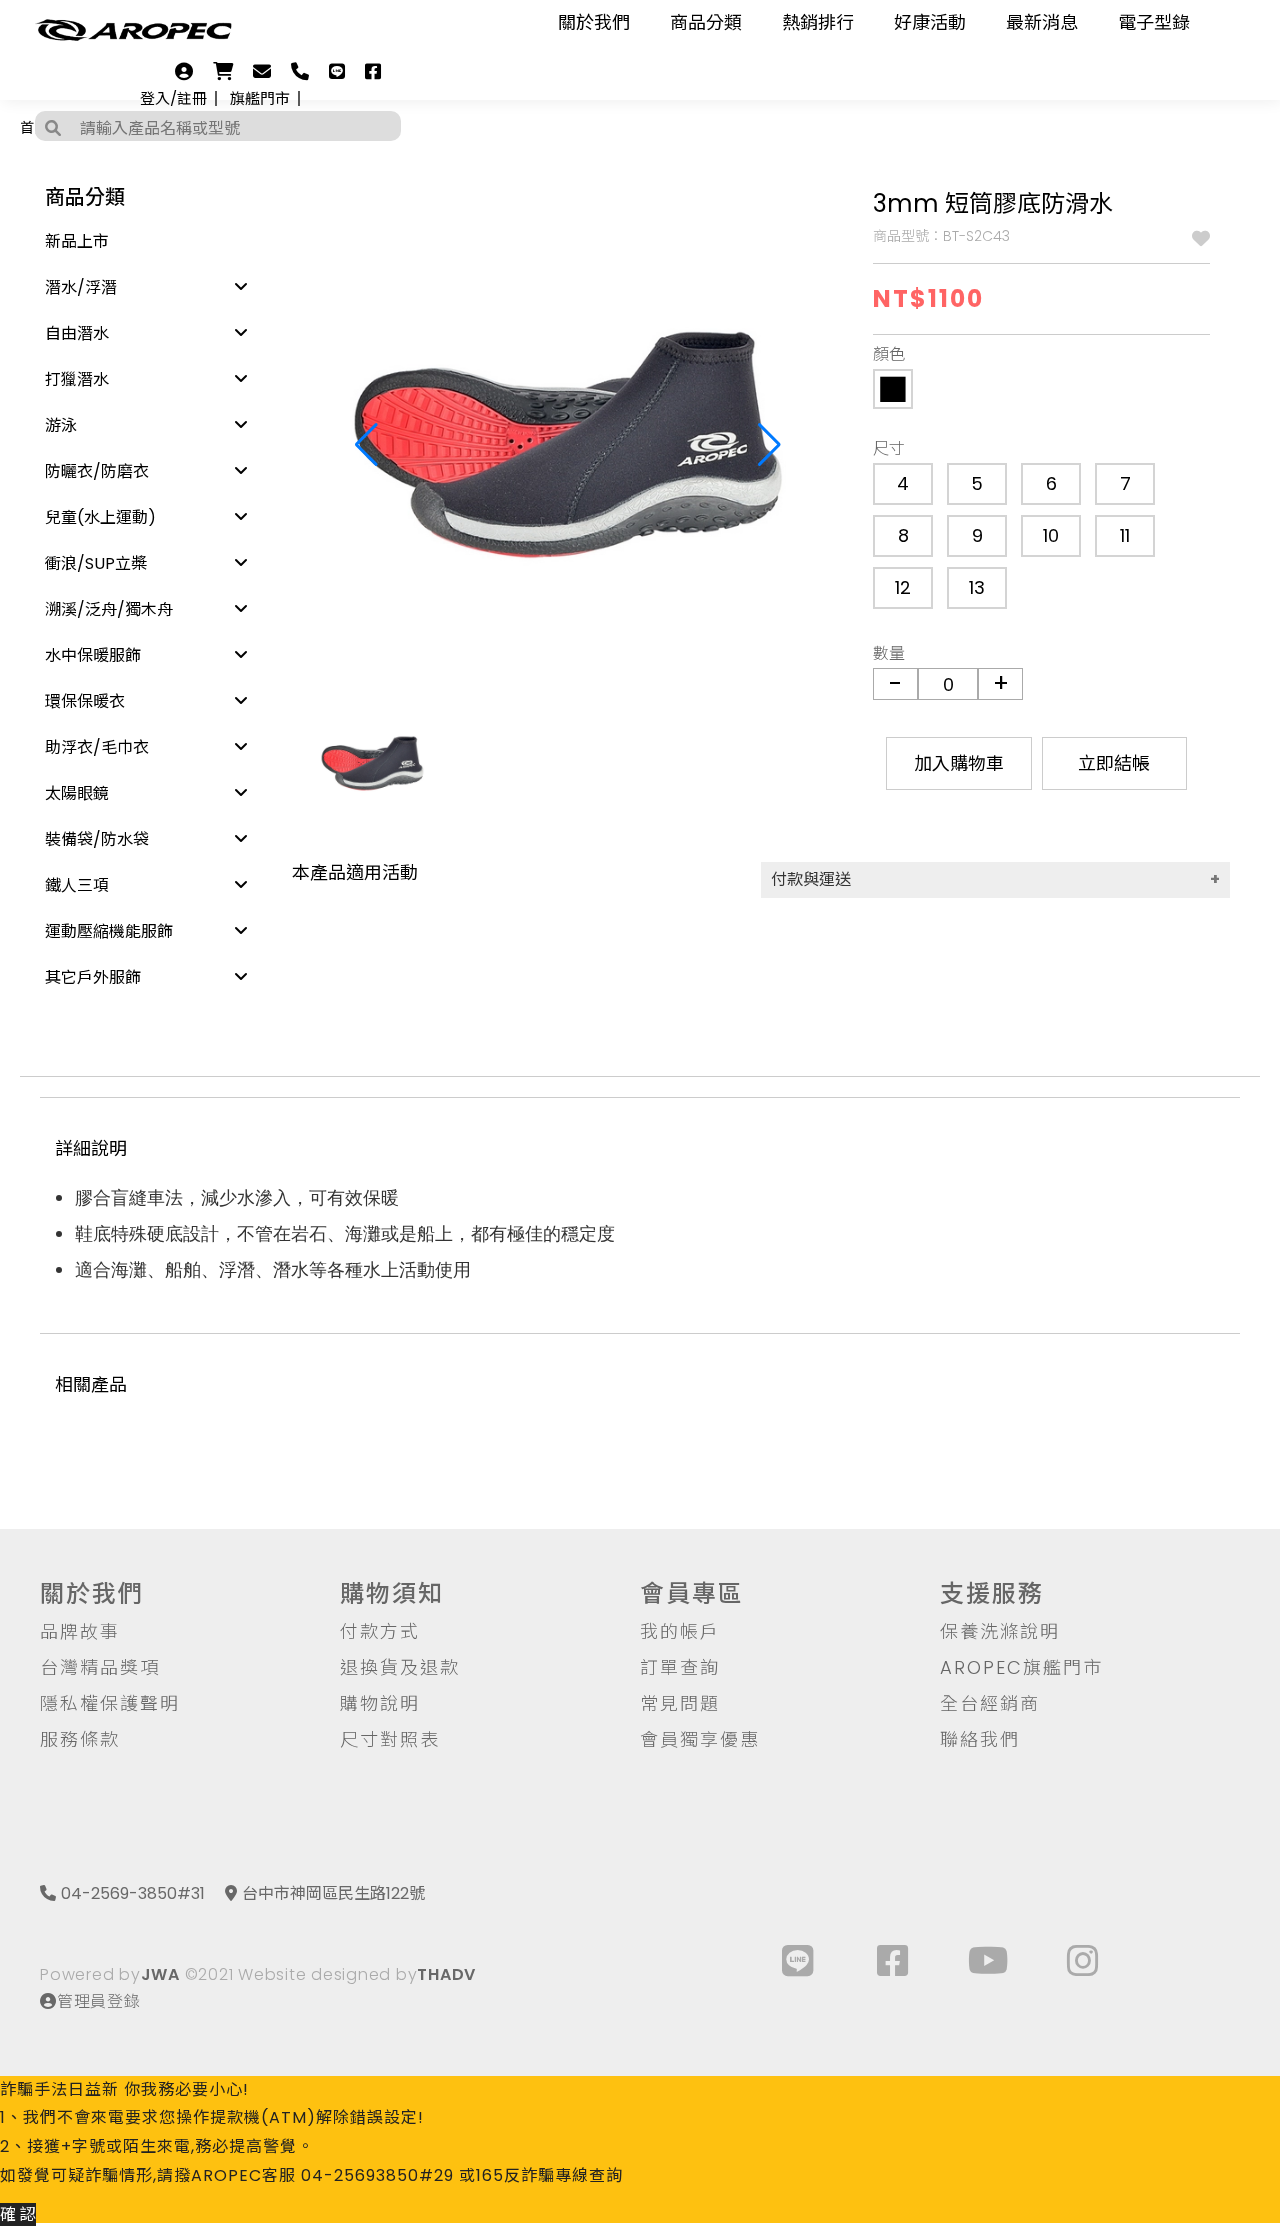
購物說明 (380, 1703)
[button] (769, 445)
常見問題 (680, 1703)
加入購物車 (959, 763)
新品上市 (77, 241)
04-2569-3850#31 (133, 1893)
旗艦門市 (260, 98)
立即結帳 (1114, 763)
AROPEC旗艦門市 (1021, 1667)
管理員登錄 (99, 2001)
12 (903, 587)
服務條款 (80, 1739)
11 (1125, 535)
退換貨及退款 (400, 1667)
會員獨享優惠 (700, 1739)
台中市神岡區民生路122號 (333, 1893)
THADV (446, 1974)
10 (1051, 535)
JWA (160, 1974)
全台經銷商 (990, 1703)
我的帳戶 (680, 1631)
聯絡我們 (980, 1739)
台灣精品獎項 (100, 1667)
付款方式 (380, 1631)
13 (977, 587)
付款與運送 (811, 879)
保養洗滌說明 (1000, 1631)
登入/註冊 (173, 98)
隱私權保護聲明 (110, 1703)
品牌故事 (80, 1631)
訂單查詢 (680, 1667)
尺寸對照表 (390, 1739)
